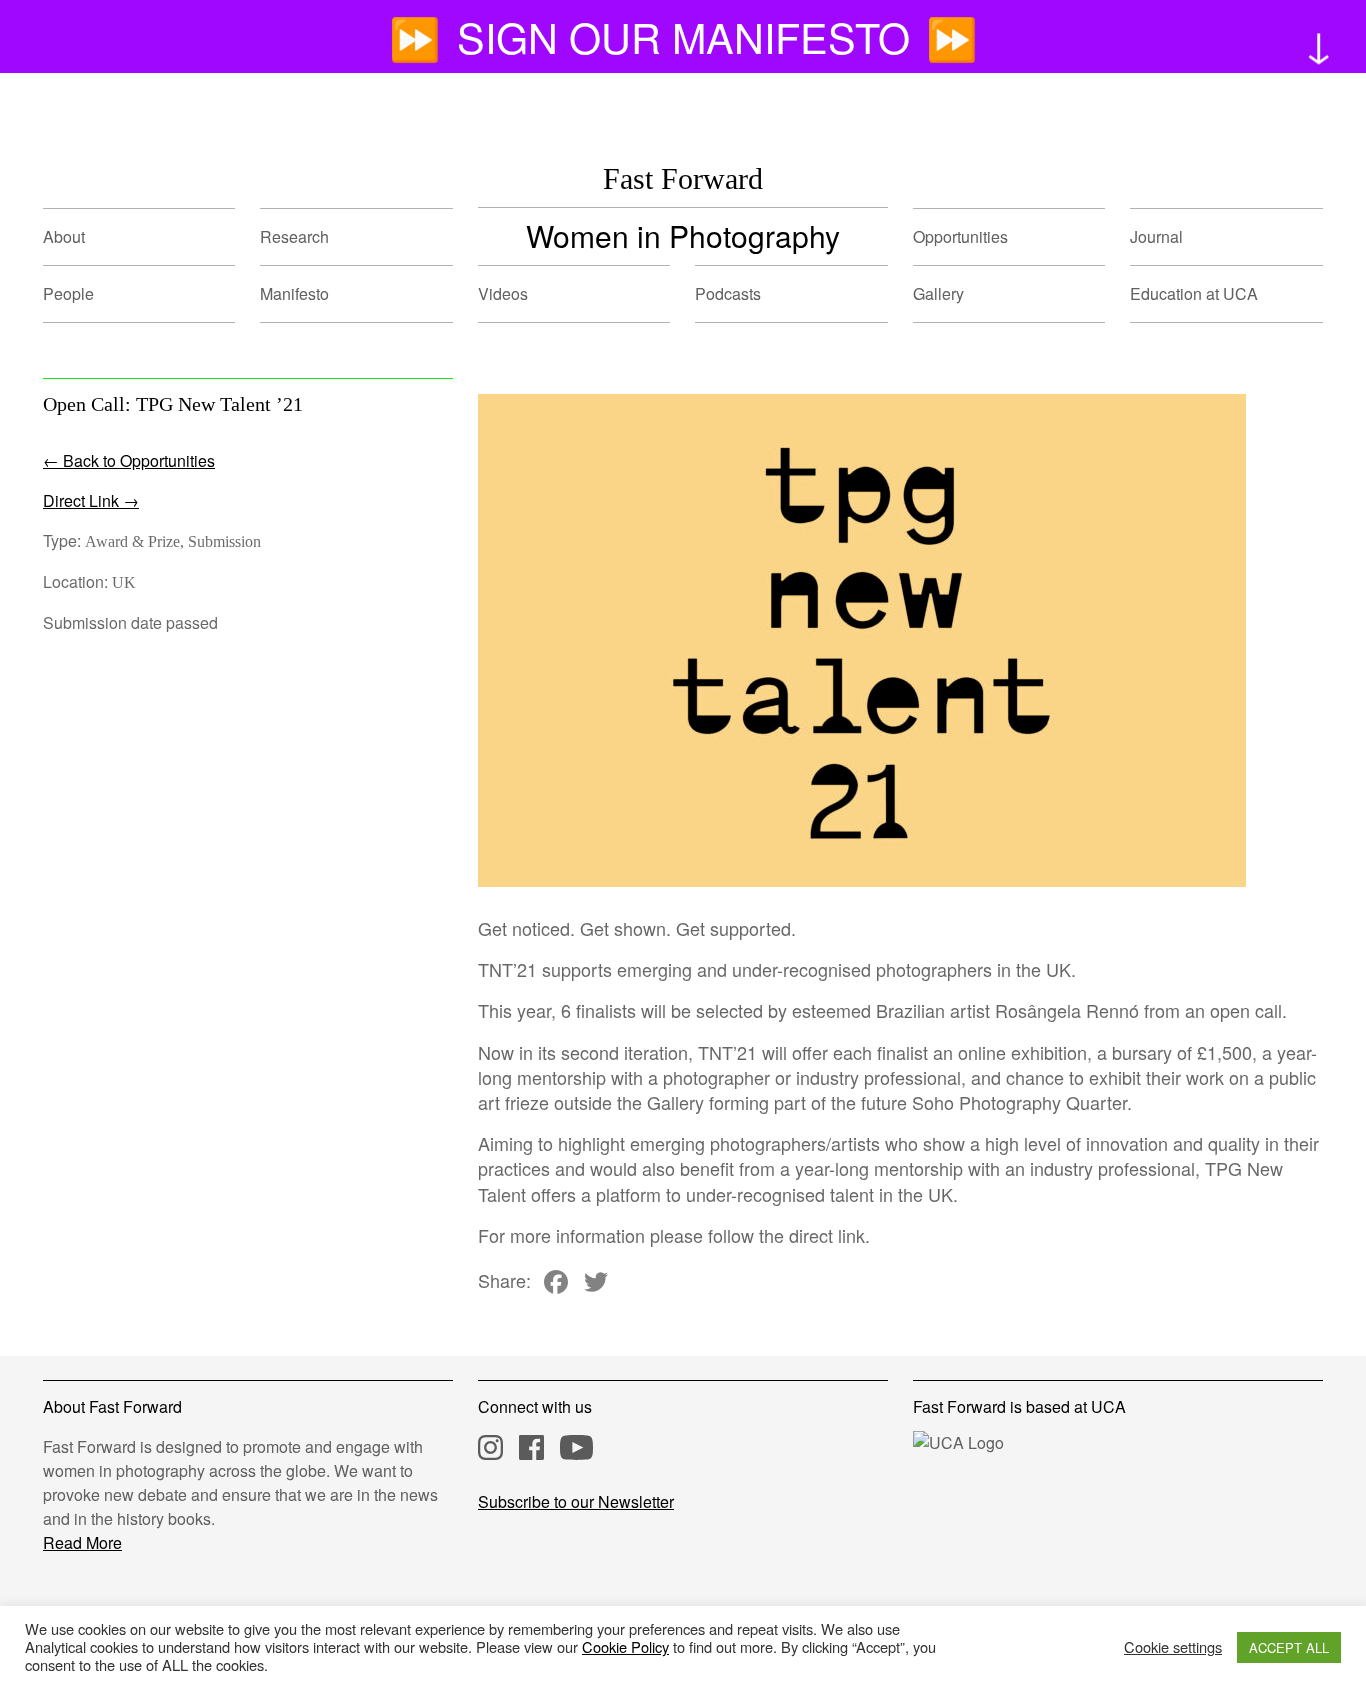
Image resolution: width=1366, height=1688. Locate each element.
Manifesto (294, 293)
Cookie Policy (625, 1646)
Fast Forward (683, 178)
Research (294, 236)
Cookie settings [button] (1173, 1647)
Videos (503, 293)
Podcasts (728, 293)
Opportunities (960, 236)
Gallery (938, 293)
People (68, 293)
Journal (1156, 236)
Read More (82, 1542)
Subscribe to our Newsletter (576, 1501)
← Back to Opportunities (129, 460)
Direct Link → (91, 500)
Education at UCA (1194, 293)
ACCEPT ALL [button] (1289, 1647)
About (64, 236)
